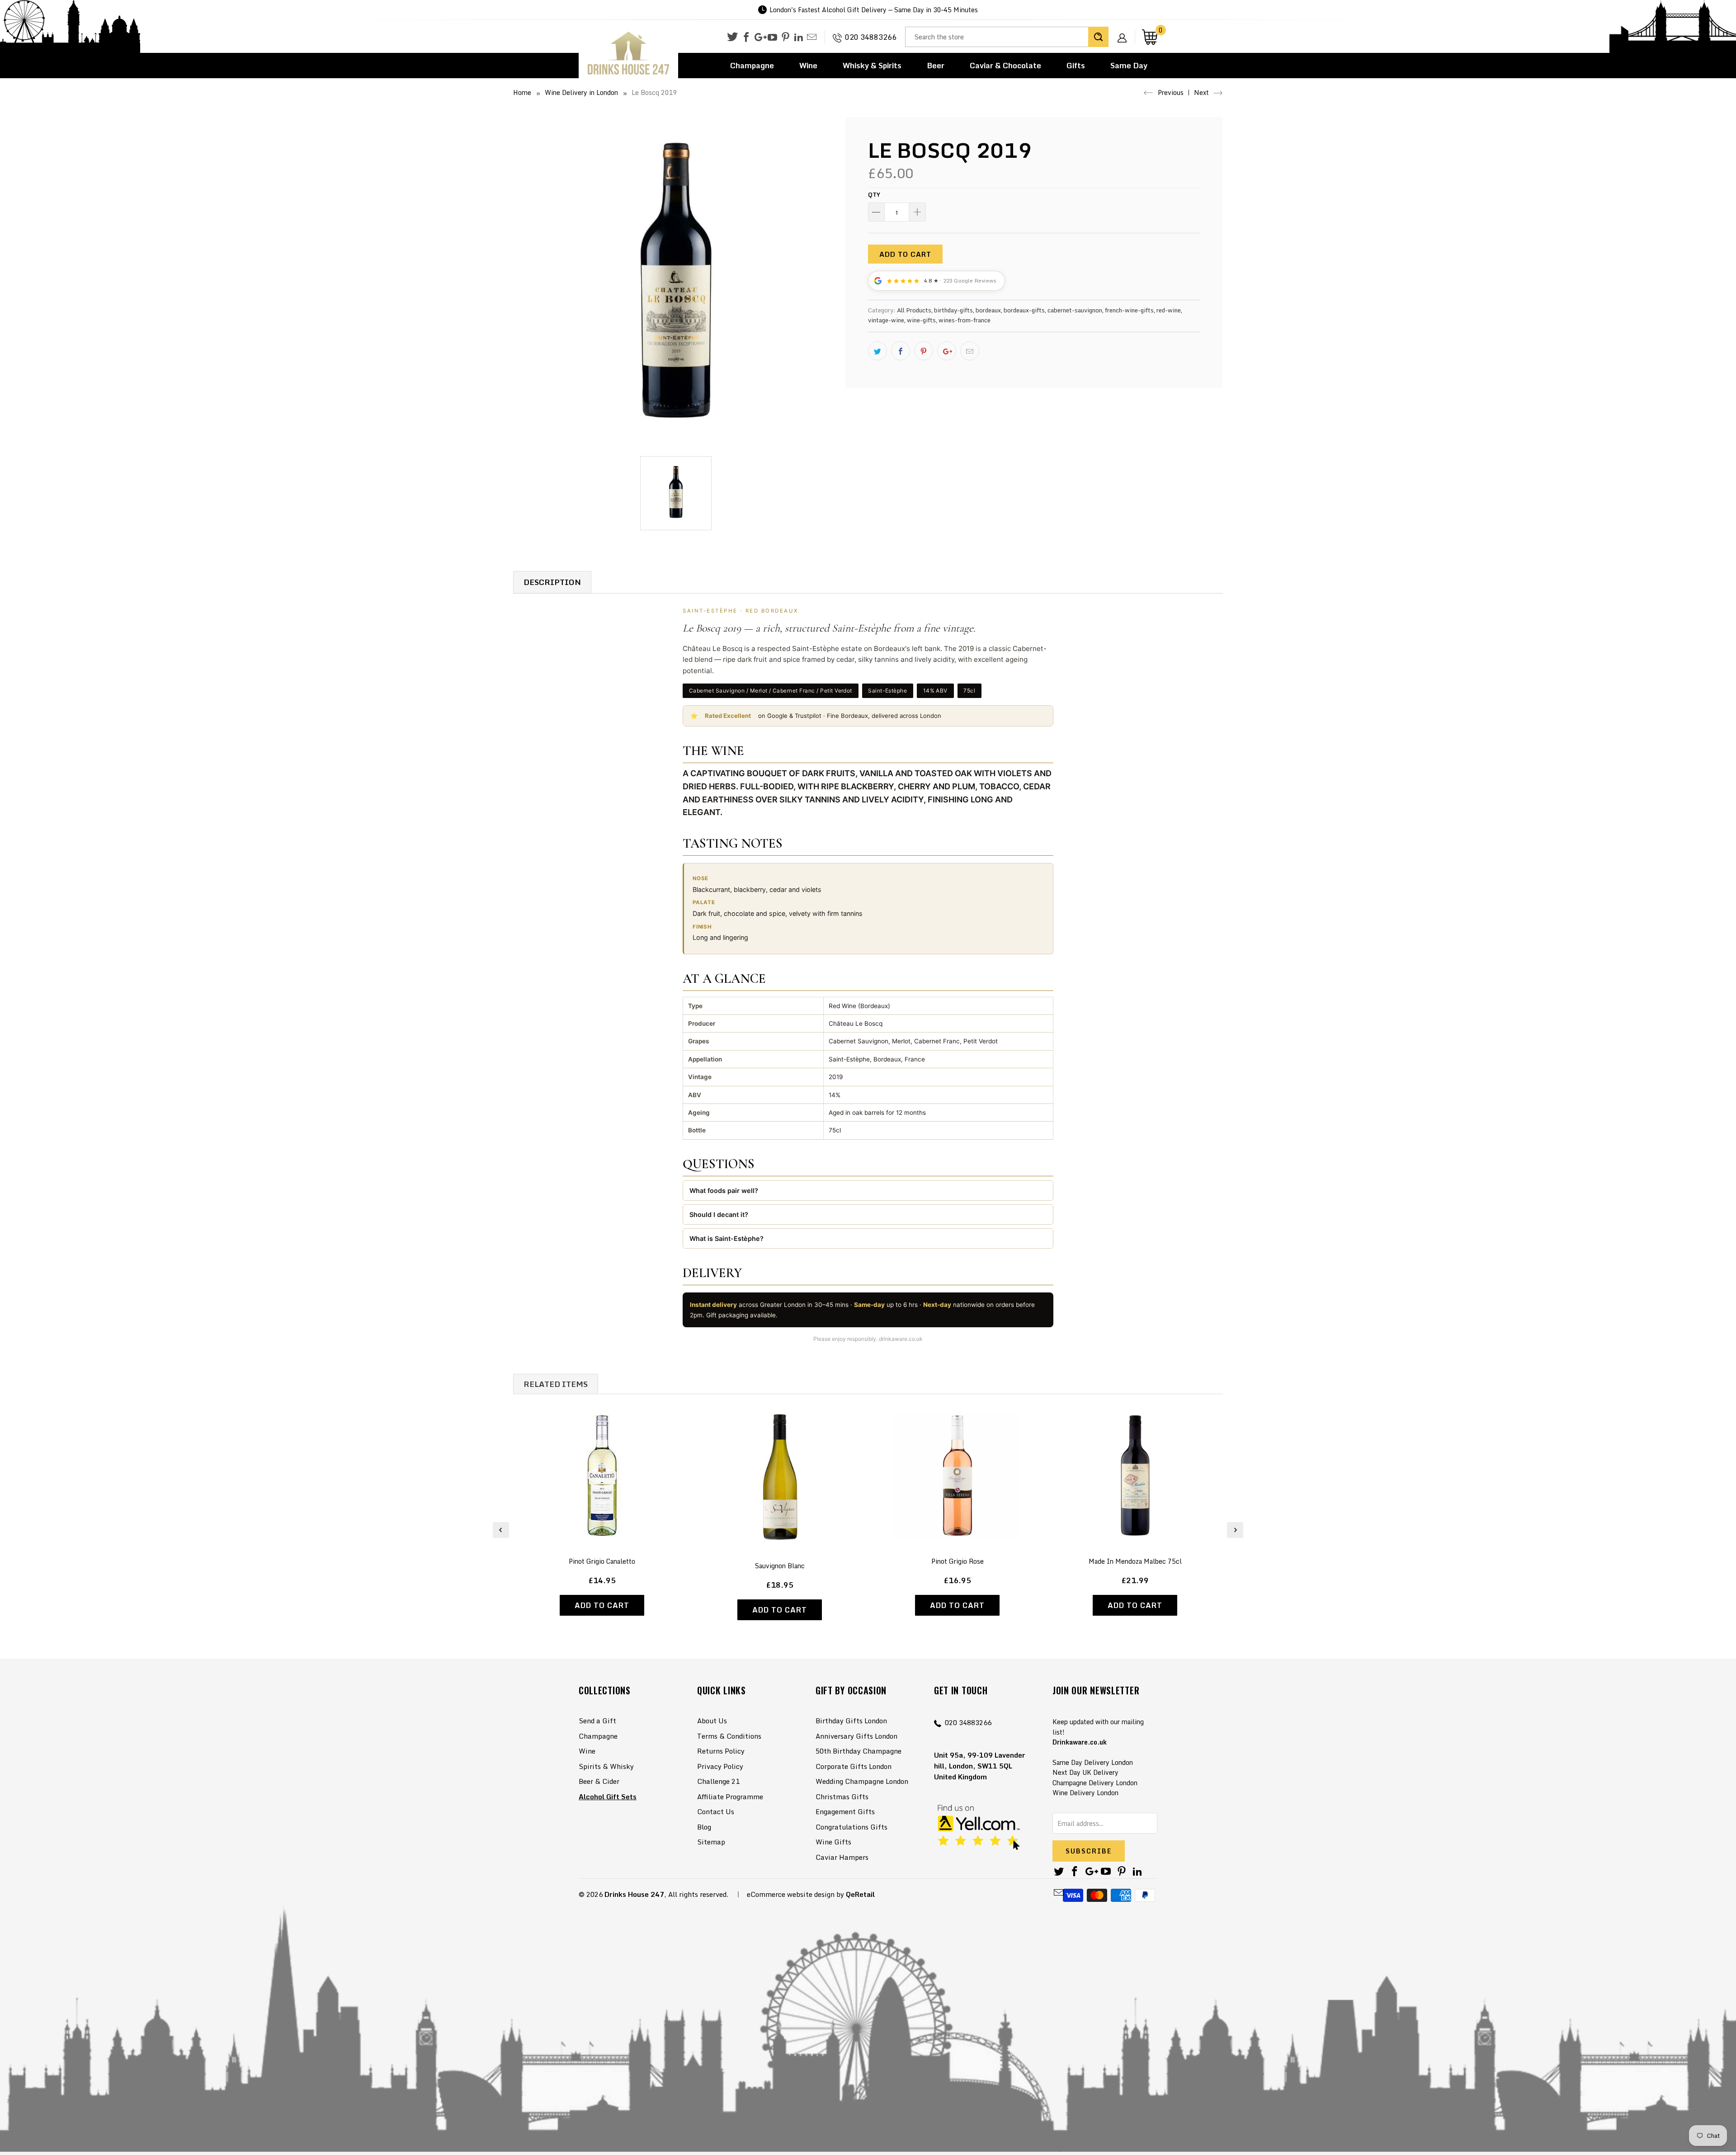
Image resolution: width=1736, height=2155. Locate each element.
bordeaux (988, 310)
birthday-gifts (953, 310)
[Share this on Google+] (947, 351)
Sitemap (711, 1842)
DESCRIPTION (552, 582)
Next (1202, 92)
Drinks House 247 (634, 1894)
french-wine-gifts (1129, 310)
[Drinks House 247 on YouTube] (772, 38)
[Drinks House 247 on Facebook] (746, 38)
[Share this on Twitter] (877, 351)
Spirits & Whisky (606, 1766)
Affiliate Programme (730, 1797)
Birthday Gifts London (851, 1721)
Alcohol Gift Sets (608, 1797)
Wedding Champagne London (862, 1781)
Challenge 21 (718, 1781)
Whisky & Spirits (872, 65)
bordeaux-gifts (1024, 310)
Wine (808, 65)
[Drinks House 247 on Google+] (759, 38)
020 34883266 (871, 37)
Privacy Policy (720, 1766)
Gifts (1076, 65)
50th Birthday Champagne (859, 1751)
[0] (1150, 37)
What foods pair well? (724, 1191)
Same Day (1129, 65)
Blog (704, 1827)
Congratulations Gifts (851, 1827)
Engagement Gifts (845, 1811)
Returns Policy (721, 1751)
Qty (874, 194)
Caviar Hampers (842, 1857)
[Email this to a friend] (970, 351)
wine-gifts (921, 320)
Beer (936, 65)
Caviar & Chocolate (1005, 65)
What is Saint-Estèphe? (726, 1238)
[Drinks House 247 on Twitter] (732, 37)
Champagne (752, 65)
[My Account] (1125, 31)
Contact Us (716, 1811)
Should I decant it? (719, 1214)
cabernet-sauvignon (1075, 310)
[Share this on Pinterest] (924, 351)
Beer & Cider (599, 1781)
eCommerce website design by (795, 1894)
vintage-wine (886, 320)
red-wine (1169, 310)
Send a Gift (597, 1721)
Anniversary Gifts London (856, 1736)
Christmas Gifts (842, 1797)
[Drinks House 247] (628, 54)
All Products (914, 310)
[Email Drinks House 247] (812, 38)
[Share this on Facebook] (901, 351)
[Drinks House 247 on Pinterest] (785, 38)
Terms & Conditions (729, 1736)
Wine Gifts (833, 1842)
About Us (712, 1721)
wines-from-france (965, 320)
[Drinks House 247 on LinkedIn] (799, 38)
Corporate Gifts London (854, 1766)
